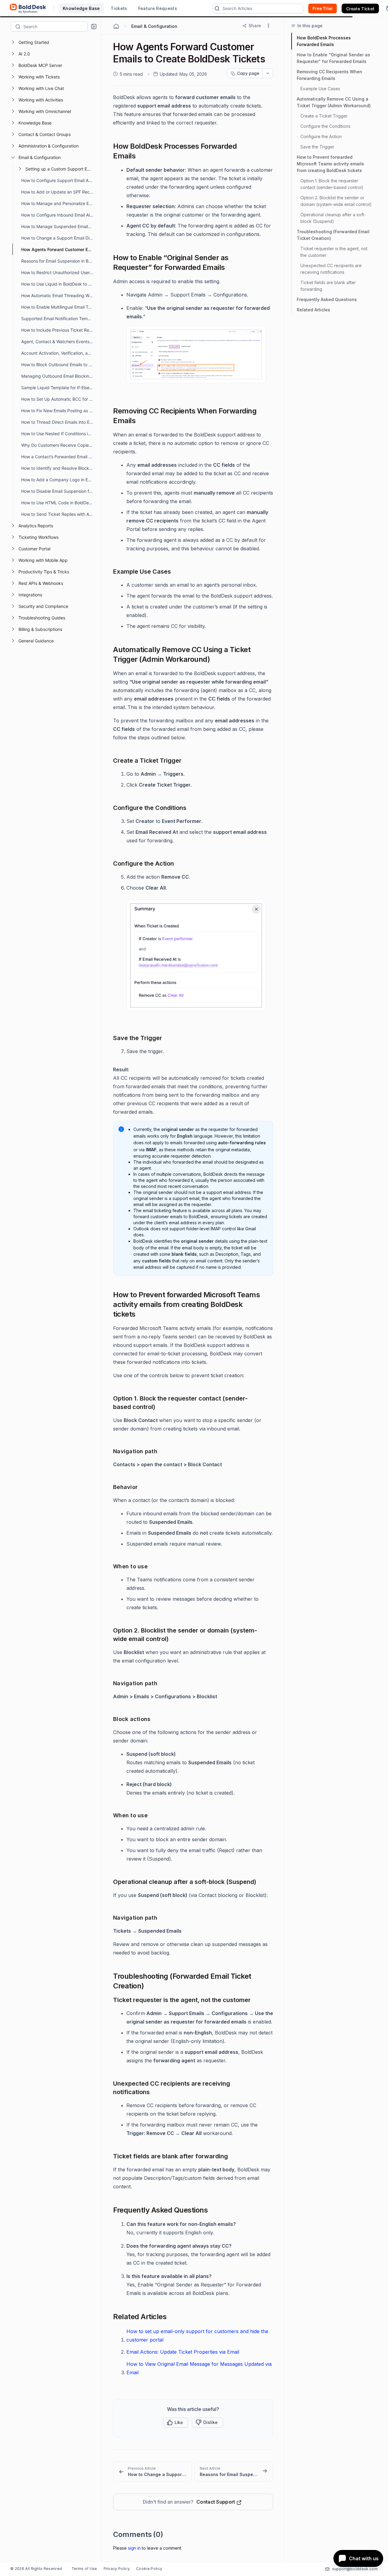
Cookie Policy (149, 2569)
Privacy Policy (117, 2569)
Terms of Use (84, 2569)
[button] (94, 27)
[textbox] (55, 26)
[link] (152, 2472)
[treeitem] (55, 42)
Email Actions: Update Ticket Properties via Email (183, 2352)
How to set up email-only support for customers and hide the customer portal (197, 2336)
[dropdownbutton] (268, 73)
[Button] (207, 2422)
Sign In (134, 2548)
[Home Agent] (116, 26)
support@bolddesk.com (355, 2569)
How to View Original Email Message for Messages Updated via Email (199, 2368)
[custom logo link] (28, 8)
